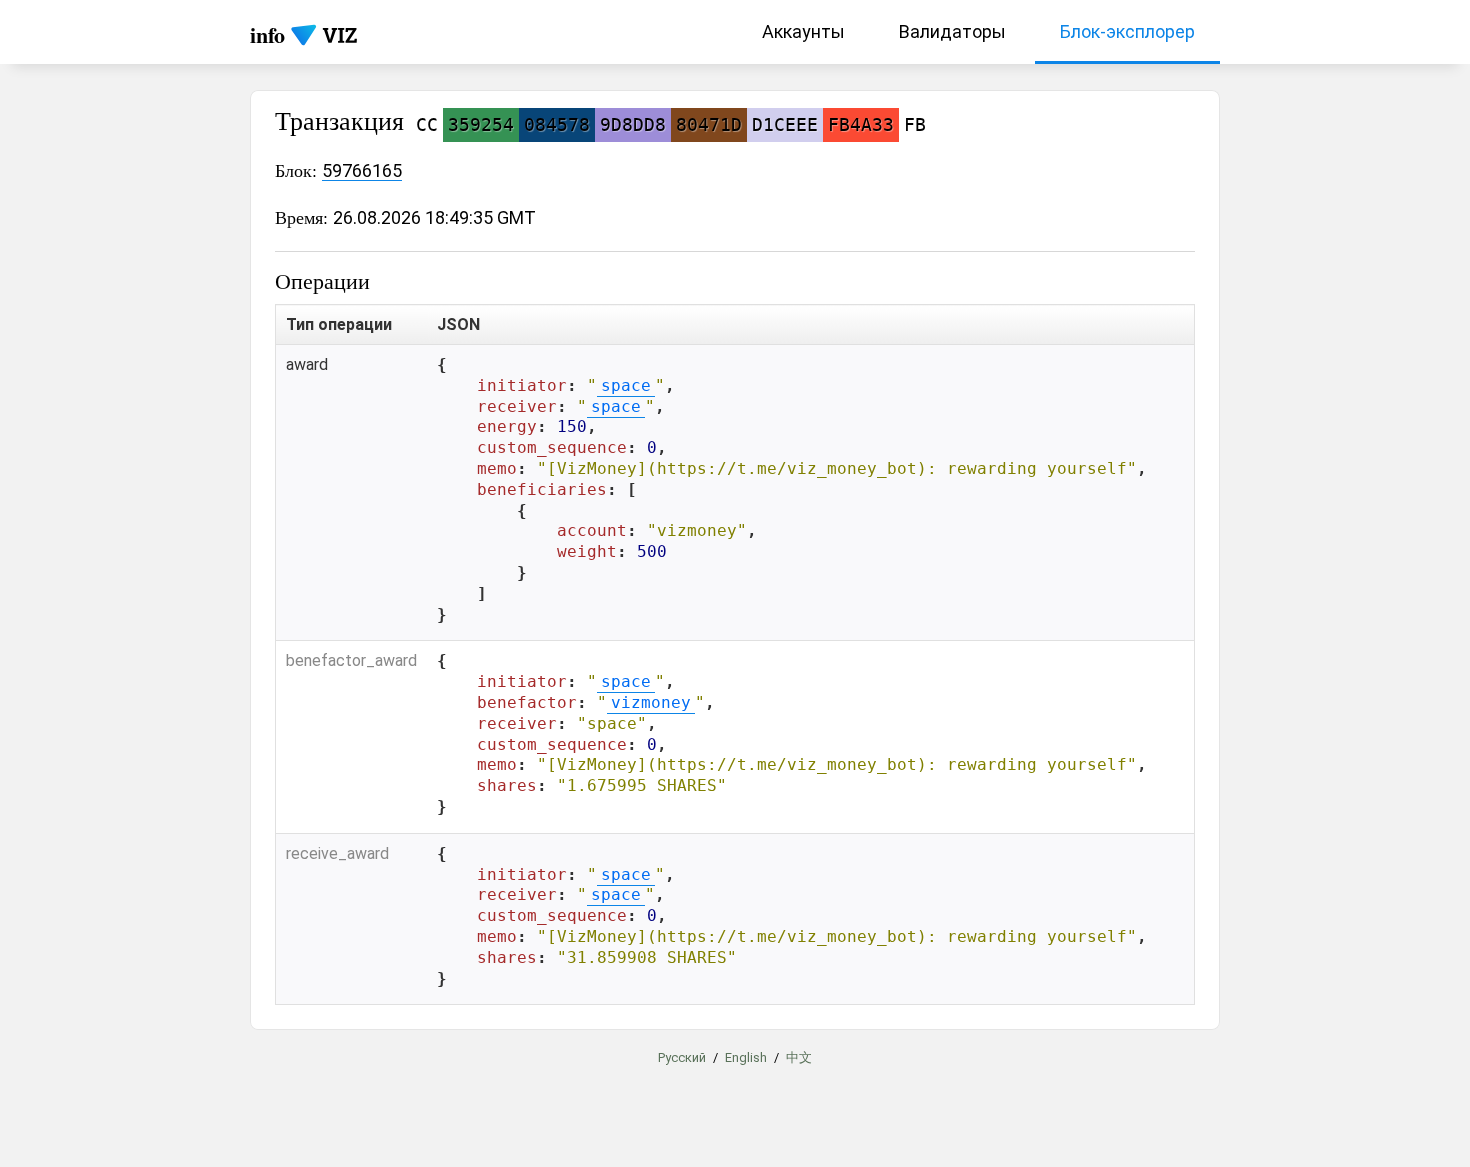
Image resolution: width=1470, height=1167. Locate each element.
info (267, 34)
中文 (799, 1057)
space (626, 385)
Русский (682, 1057)
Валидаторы (952, 31)
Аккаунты (803, 31)
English (746, 1057)
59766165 (362, 170)
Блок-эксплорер (1127, 31)
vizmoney (651, 702)
